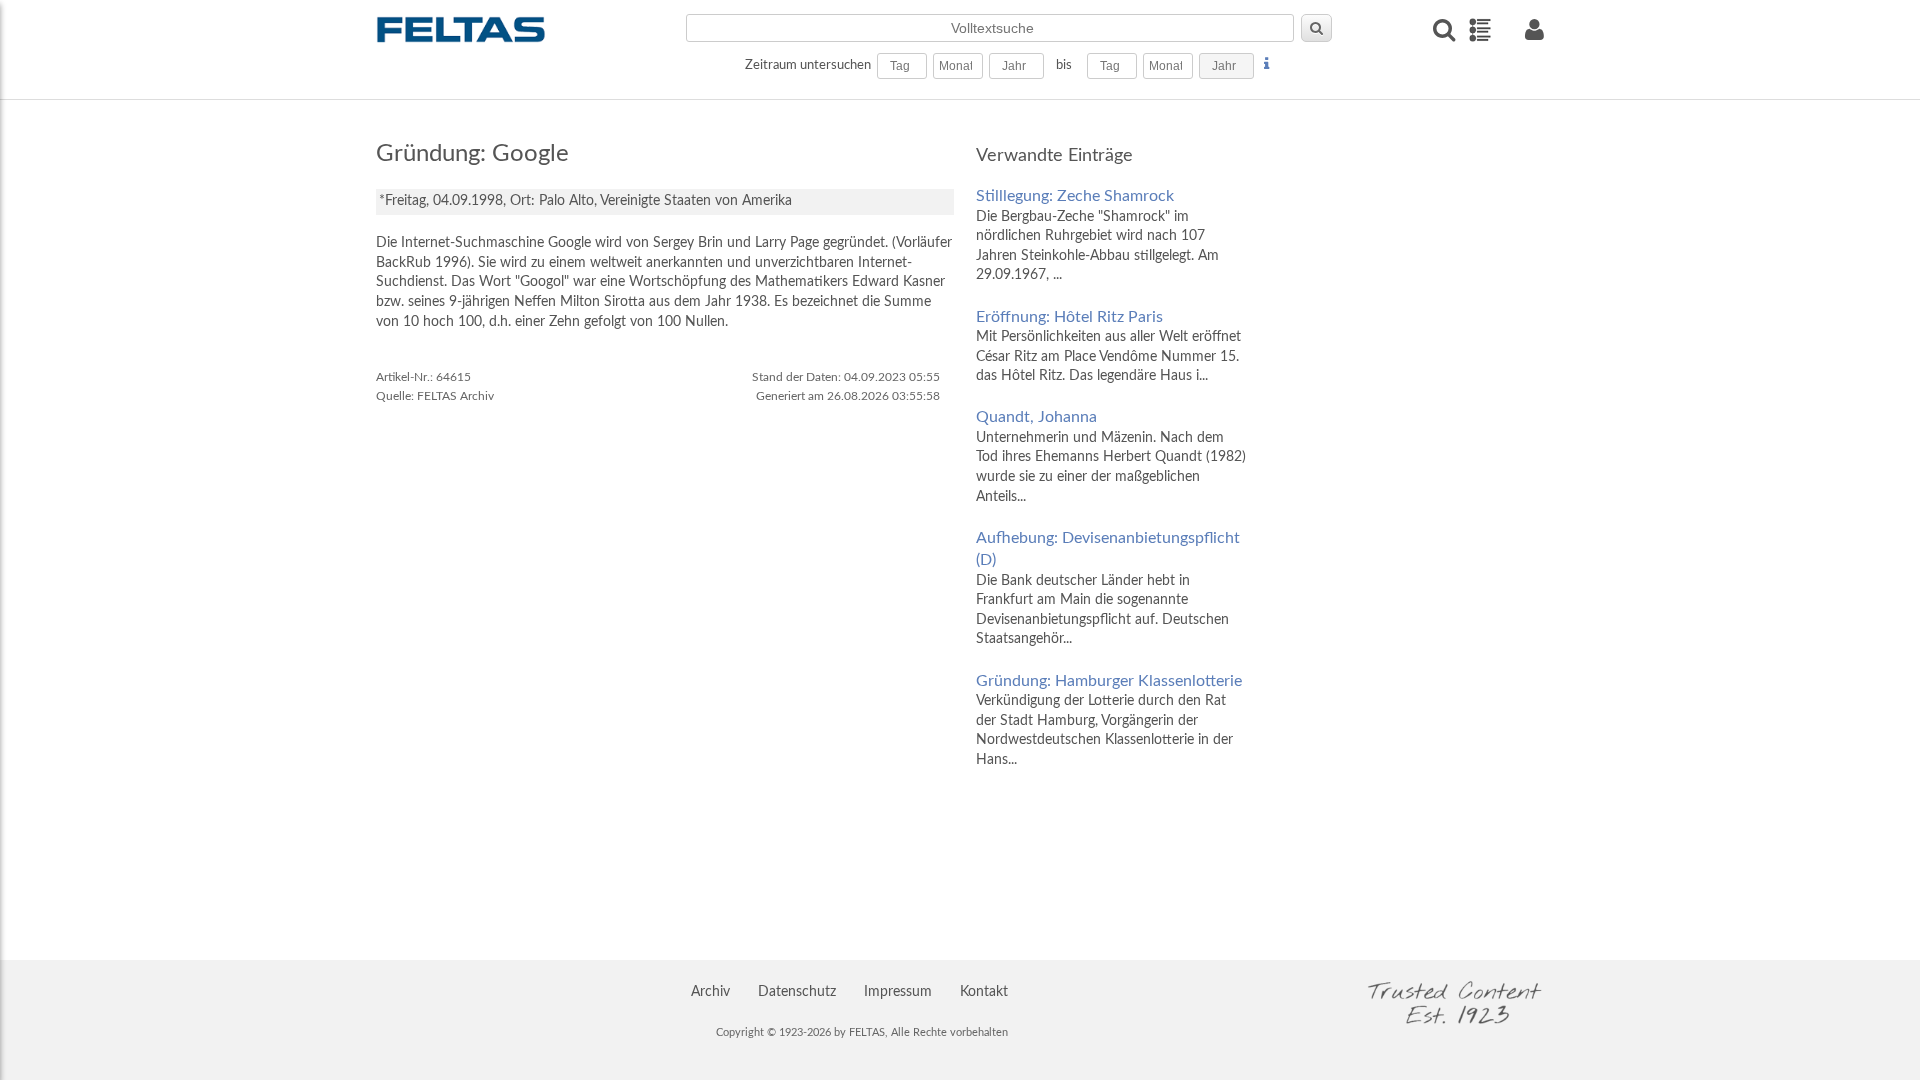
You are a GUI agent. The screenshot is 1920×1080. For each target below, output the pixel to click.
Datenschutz (797, 992)
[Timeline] (1479, 30)
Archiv (710, 992)
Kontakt (984, 992)
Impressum (898, 992)
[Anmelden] (1534, 29)
